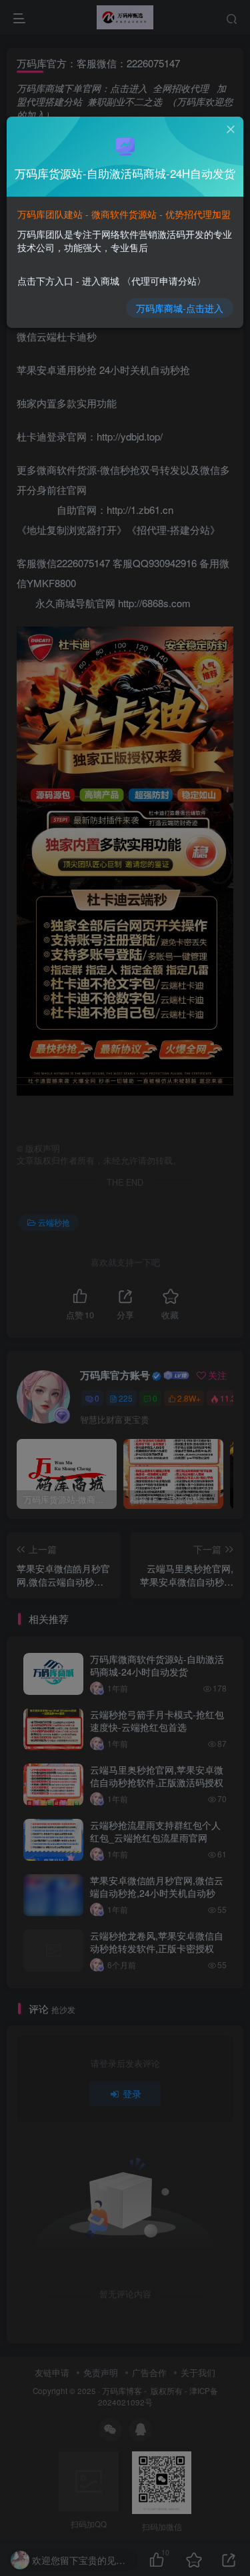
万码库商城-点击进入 (180, 308)
